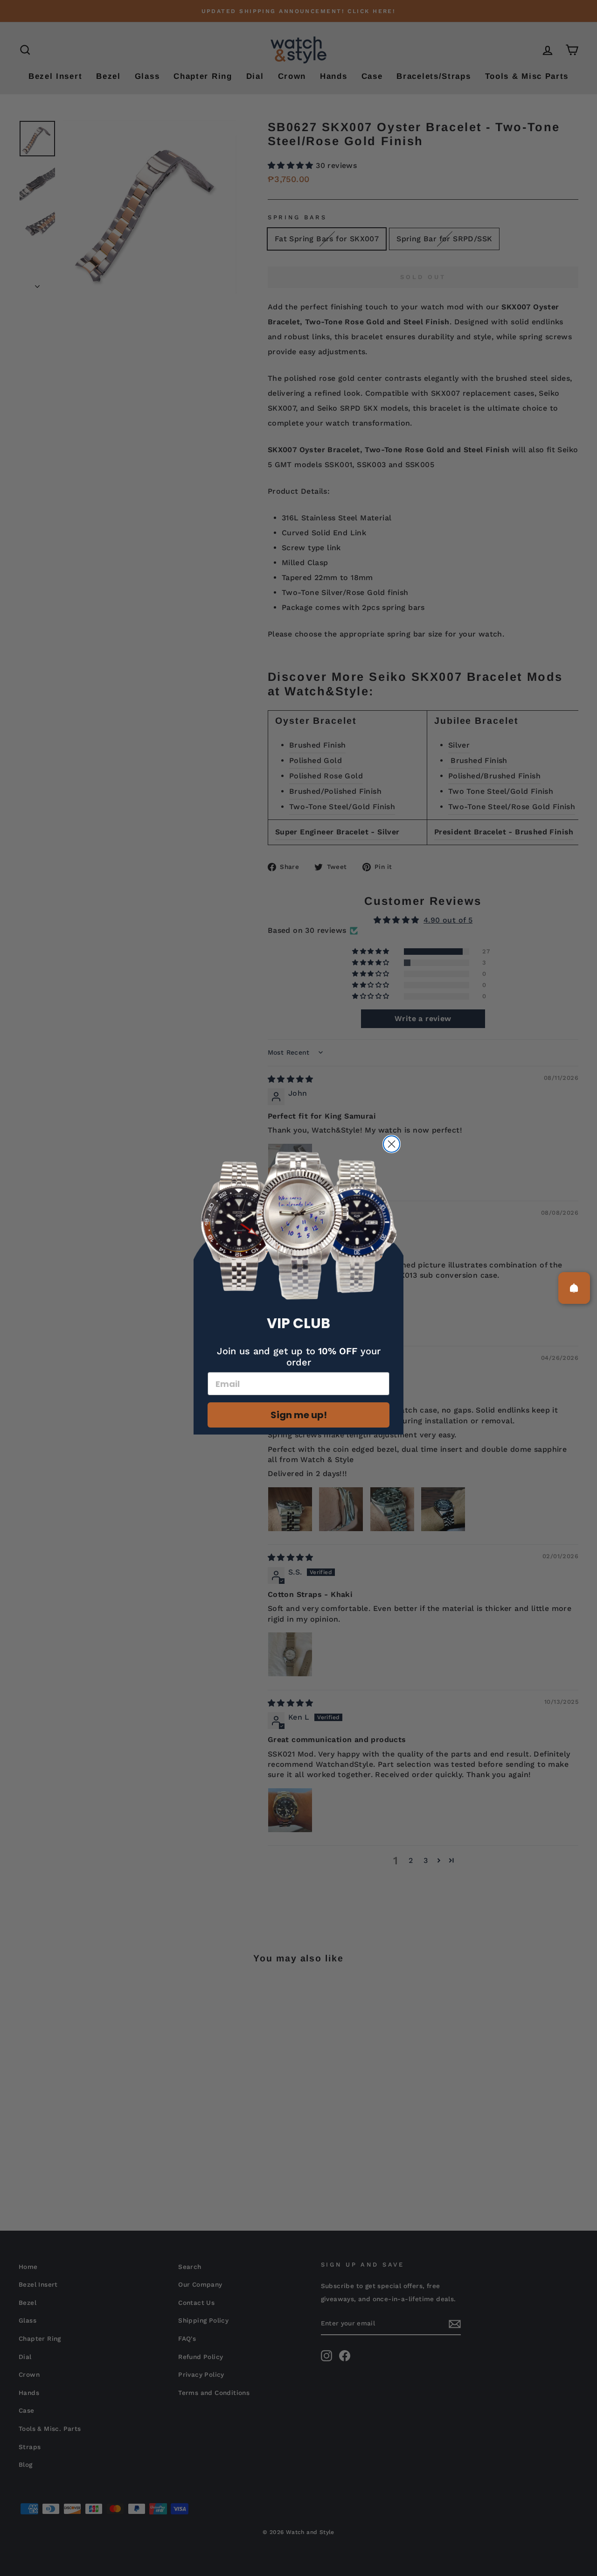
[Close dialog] (392, 1144)
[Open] (574, 1288)
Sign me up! (299, 1415)
